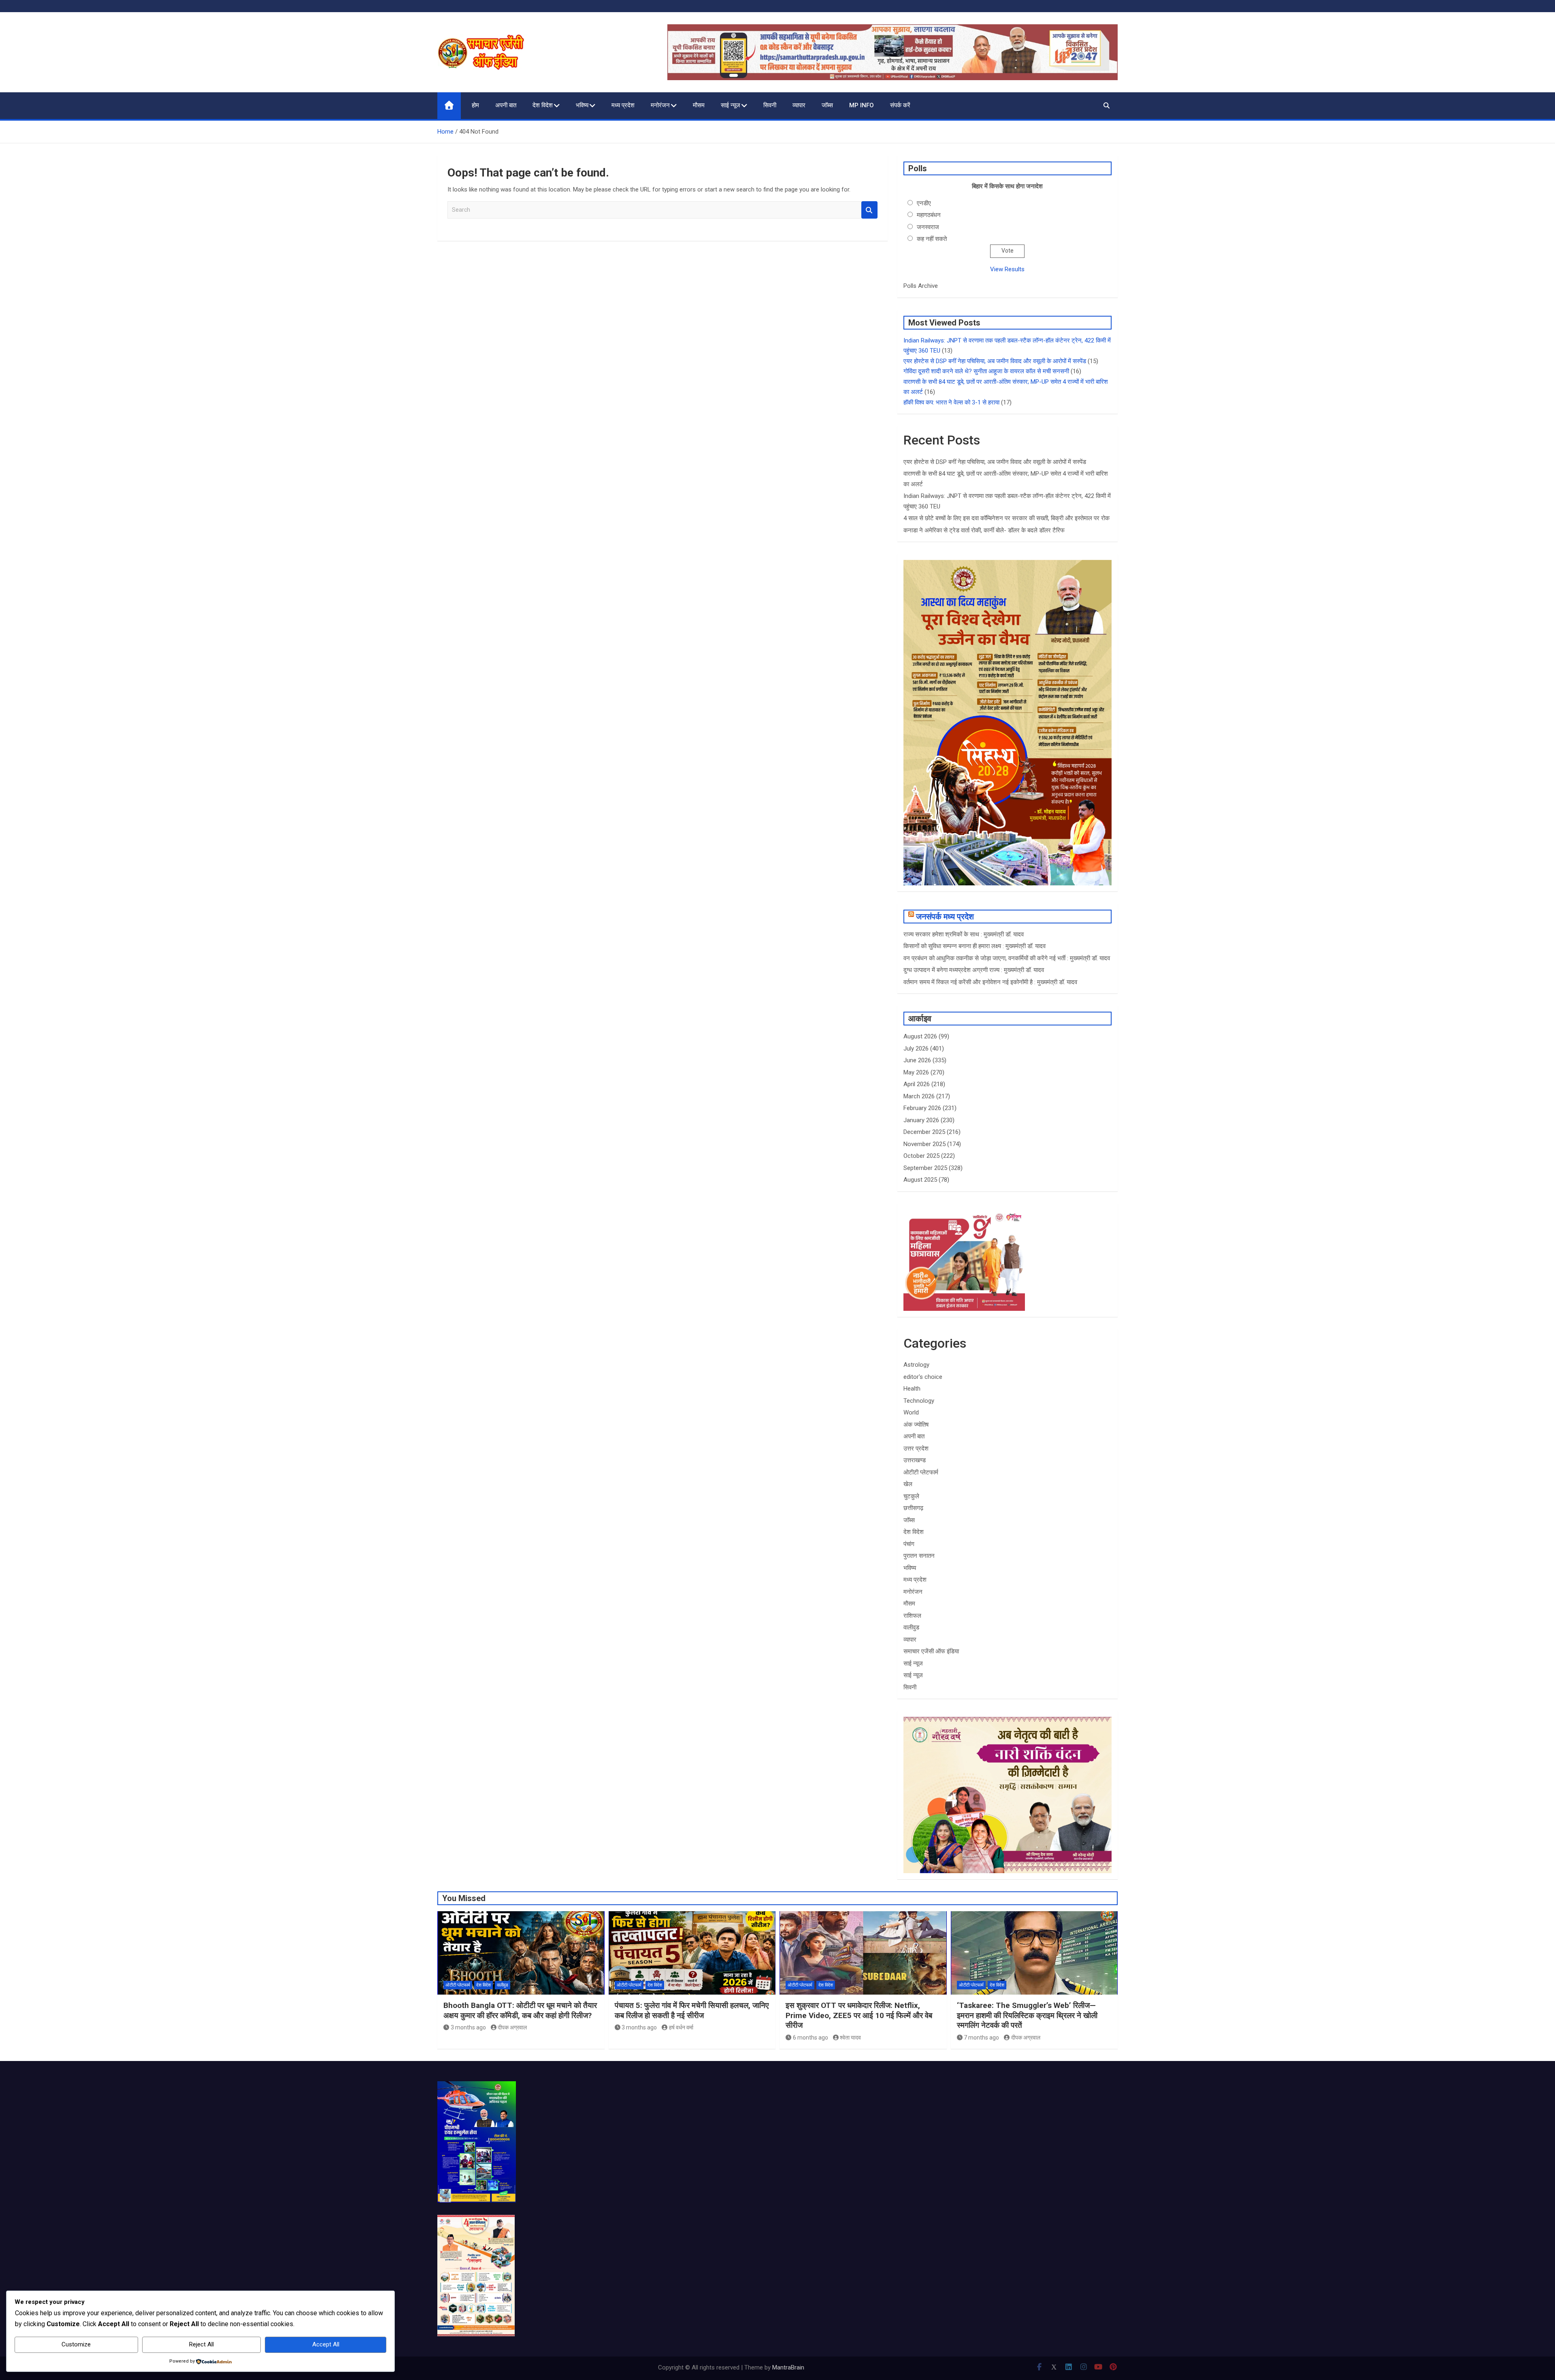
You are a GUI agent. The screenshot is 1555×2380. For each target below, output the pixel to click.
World (911, 1412)
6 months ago (811, 2038)
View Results (1007, 269)
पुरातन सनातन (919, 1556)
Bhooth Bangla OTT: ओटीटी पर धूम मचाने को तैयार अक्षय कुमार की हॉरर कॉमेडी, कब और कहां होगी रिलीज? (520, 2010)
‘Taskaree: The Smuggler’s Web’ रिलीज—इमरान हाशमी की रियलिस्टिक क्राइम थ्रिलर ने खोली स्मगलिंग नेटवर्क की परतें (1027, 2015)
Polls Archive (921, 286)
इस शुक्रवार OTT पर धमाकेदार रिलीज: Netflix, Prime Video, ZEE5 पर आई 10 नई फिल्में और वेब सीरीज (859, 2015)
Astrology (916, 1365)
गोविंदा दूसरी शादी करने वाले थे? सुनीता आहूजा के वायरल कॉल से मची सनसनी (986, 371)
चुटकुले (911, 1496)
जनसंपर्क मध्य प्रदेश (945, 917)
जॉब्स (827, 105)
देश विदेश (543, 105)
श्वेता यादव (850, 2038)
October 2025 (921, 1156)
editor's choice (923, 1377)
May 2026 (916, 1072)
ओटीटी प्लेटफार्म (921, 1472)
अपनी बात (506, 105)
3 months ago (468, 2027)
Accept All (326, 2344)
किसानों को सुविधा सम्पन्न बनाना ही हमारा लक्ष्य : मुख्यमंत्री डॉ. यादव (975, 946)
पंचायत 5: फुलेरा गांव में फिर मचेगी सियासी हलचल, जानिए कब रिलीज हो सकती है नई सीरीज (692, 2010)
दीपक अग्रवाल (512, 2027)
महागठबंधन (929, 215)
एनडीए (924, 203)
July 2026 (916, 1049)
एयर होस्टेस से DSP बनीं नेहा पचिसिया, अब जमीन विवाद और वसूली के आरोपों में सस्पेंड (995, 361)
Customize (76, 2344)
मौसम (699, 105)
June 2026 (917, 1060)
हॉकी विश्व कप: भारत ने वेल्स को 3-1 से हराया (951, 402)
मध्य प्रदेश (623, 105)
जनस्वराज (928, 227)
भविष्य (582, 105)
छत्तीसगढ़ (913, 1508)
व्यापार (799, 105)
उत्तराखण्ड (915, 1460)
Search (869, 210)
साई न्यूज (731, 105)
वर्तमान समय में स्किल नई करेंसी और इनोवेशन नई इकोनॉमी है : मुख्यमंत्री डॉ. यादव (990, 982)
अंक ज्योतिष (916, 1425)
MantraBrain (788, 2367)
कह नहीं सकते (932, 239)
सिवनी (770, 105)
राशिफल (912, 1616)
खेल (908, 1484)
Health (912, 1389)
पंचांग (909, 1544)
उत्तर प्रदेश (916, 1448)
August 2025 (920, 1180)
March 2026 (919, 1096)
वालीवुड (911, 1627)
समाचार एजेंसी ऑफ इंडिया (931, 1651)
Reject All (201, 2344)
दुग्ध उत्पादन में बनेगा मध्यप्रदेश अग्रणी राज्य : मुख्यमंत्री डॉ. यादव (974, 970)
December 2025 (924, 1132)
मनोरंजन (660, 105)
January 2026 (921, 1120)
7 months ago (981, 2038)
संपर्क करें (900, 105)
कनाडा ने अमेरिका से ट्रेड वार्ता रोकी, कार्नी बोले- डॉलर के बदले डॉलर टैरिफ (984, 530)
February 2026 (922, 1108)
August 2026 (920, 1036)
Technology (919, 1401)
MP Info (862, 105)
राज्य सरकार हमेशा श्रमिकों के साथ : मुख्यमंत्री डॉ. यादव (964, 934)
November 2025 (924, 1144)
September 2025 (925, 1168)
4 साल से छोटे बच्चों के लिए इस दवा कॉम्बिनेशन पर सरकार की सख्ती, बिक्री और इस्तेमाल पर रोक (1006, 518)
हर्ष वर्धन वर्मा (681, 2027)
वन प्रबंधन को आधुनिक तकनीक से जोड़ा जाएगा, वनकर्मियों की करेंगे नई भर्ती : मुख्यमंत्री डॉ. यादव (1007, 958)
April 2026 (917, 1084)
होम (475, 105)
